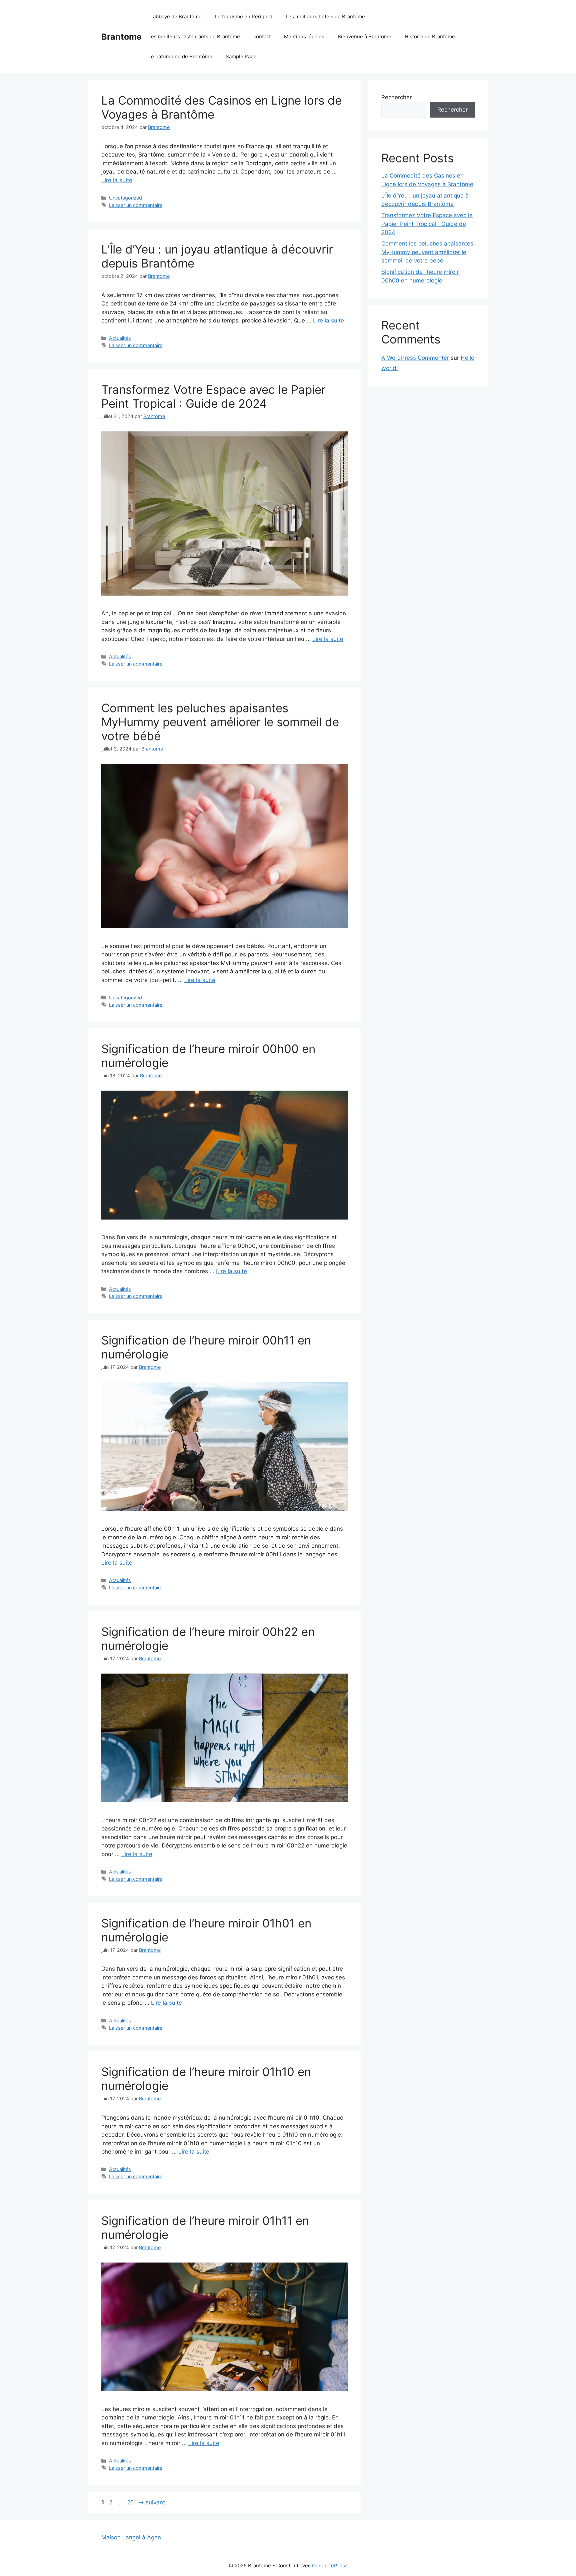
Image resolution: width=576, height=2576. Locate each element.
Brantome (121, 37)
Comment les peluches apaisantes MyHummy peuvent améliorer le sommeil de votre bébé (220, 722)
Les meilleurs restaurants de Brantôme (194, 36)
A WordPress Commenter (415, 358)
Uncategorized (125, 198)
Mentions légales (304, 36)
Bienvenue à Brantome (364, 36)
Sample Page (241, 56)
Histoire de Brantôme (430, 36)
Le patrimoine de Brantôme (180, 56)
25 (131, 2502)
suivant (152, 2502)
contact (262, 36)
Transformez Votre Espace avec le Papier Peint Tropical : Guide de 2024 (213, 396)
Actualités (120, 338)
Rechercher (396, 97)
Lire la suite (117, 180)
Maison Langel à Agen (131, 2537)
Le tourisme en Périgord (244, 16)
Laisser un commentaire (136, 205)
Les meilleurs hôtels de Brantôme (325, 16)
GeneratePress (330, 2566)
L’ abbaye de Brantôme (175, 16)
